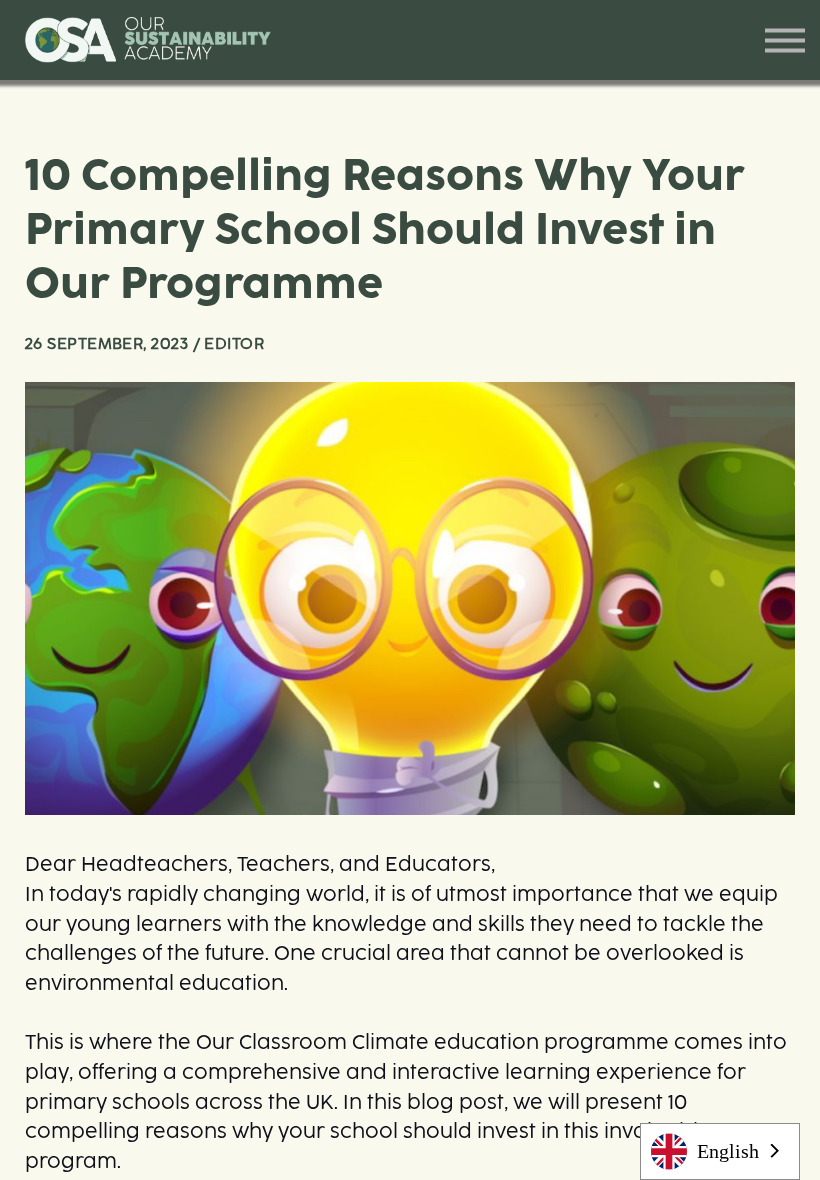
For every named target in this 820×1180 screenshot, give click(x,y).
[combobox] (720, 1151)
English (728, 1151)
